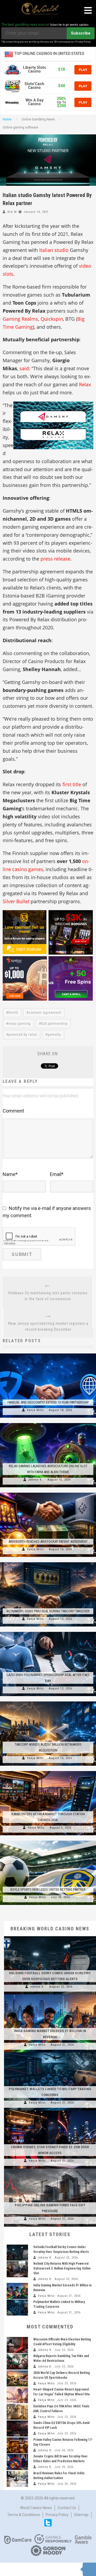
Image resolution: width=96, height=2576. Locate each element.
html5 (13, 1013)
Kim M (12, 212)
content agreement (45, 1013)
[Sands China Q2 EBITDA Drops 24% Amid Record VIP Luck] (17, 2429)
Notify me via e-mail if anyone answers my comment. (47, 1212)
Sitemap (81, 2515)
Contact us (67, 2508)
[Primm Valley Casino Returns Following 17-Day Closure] (17, 2445)
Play (83, 70)
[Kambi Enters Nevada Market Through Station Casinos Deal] (48, 1771)
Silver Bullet (16, 901)
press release (55, 559)
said (24, 368)
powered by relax (23, 1035)
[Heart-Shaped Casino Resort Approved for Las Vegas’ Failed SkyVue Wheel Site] (17, 2395)
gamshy (54, 1035)
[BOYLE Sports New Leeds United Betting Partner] (48, 1841)
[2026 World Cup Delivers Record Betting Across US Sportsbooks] (17, 2378)
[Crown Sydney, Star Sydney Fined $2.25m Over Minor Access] (50, 2110)
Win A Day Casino (35, 102)
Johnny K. (35, 1480)
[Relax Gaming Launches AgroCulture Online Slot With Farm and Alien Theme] (48, 1423)
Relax (85, 384)
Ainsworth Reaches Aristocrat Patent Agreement (48, 1542)
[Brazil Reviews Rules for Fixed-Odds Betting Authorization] (17, 2479)
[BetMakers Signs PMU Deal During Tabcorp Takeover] (48, 1562)
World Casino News (36, 2508)
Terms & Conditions (24, 2515)
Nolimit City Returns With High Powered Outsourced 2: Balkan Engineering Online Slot (62, 2268)
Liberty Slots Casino (35, 69)
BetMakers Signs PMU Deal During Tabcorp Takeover (48, 1611)
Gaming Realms (20, 319)
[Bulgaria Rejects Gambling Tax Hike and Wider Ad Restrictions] (17, 2362)
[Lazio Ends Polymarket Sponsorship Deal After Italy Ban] (48, 1632)
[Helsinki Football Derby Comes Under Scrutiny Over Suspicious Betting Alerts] (50, 1936)
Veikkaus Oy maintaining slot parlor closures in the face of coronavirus (48, 1296)
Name (10, 1174)
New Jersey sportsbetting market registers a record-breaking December (48, 1326)
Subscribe (81, 33)
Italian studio (54, 250)
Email (57, 1174)
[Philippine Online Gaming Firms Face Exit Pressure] (50, 2169)
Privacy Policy (57, 2515)
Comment (13, 1111)
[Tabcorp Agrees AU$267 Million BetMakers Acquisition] (48, 1701)
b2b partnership (54, 1024)
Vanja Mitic (35, 1410)
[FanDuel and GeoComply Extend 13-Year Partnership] (48, 1353)
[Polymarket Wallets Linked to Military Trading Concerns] (50, 2052)
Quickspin (52, 319)
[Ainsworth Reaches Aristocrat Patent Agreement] (48, 1493)
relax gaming (19, 1024)
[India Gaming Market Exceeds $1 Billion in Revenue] (50, 1994)
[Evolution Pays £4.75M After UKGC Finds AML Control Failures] (17, 2412)
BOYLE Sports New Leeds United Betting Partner (48, 1890)
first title (72, 784)
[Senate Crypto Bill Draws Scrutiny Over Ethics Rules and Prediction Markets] (17, 2462)
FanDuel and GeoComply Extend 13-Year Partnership (48, 1402)
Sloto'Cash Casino (34, 86)
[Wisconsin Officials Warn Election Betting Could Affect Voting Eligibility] (17, 2345)
